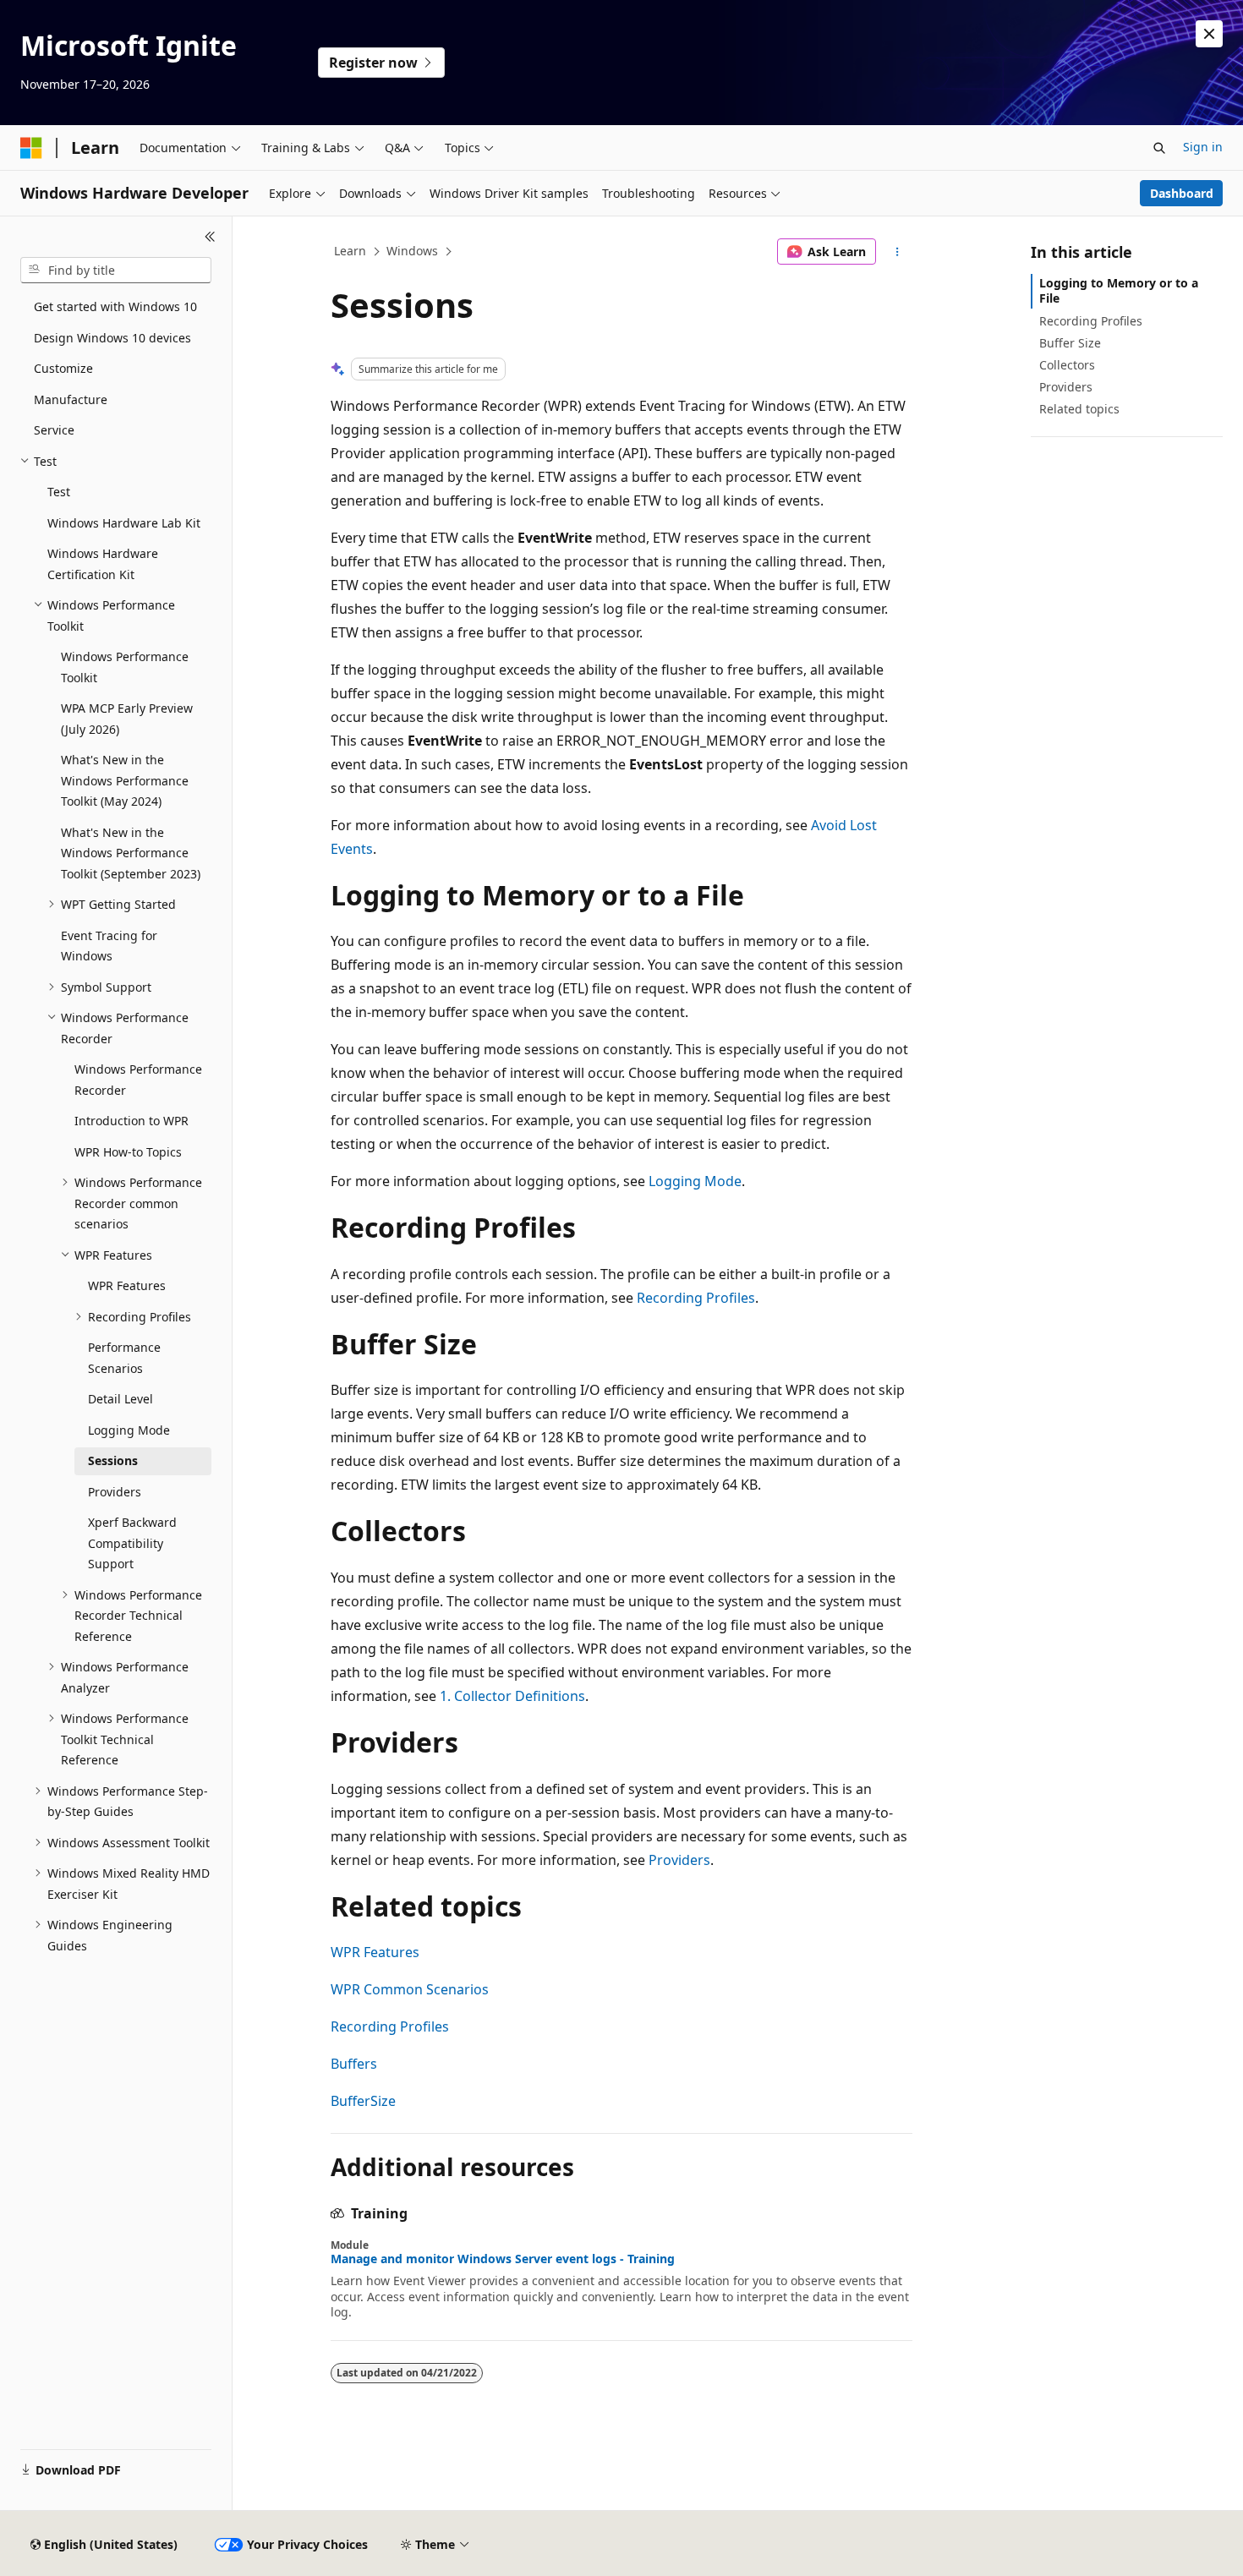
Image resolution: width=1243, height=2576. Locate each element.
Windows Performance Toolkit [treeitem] (125, 667)
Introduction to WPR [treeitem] (131, 1121)
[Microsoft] (31, 148)
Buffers (354, 2064)
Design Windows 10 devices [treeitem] (112, 338)
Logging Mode (695, 1181)
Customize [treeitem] (63, 368)
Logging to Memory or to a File (1119, 290)
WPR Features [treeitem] (127, 1285)
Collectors (1067, 365)
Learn (350, 251)
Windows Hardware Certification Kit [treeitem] (103, 564)
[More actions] (898, 252)
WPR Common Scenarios (410, 1989)
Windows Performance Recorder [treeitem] (138, 1080)
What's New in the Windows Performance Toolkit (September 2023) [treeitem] (131, 853)
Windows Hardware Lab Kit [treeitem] (124, 523)
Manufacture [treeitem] (71, 399)
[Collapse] (210, 237)
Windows (412, 251)
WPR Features (375, 1952)
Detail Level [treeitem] (120, 1399)
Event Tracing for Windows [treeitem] (109, 946)
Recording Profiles (696, 1298)
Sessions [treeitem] (113, 1460)
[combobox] (116, 271)
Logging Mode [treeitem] (129, 1430)
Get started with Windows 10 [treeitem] (115, 306)
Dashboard (1182, 193)
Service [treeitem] (54, 430)
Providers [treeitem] (115, 1492)
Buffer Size (1070, 343)
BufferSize (363, 2101)
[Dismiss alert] (1209, 34)
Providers (679, 1860)
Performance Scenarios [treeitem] (124, 1358)
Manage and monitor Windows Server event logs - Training (503, 2259)
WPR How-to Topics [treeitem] (128, 1152)
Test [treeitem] (59, 492)
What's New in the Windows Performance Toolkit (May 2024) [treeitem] (125, 780)
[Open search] (1159, 148)
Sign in (1203, 147)
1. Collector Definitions (512, 1696)
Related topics (1079, 409)
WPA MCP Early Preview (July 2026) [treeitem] (127, 719)
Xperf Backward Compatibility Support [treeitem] (132, 1543)
